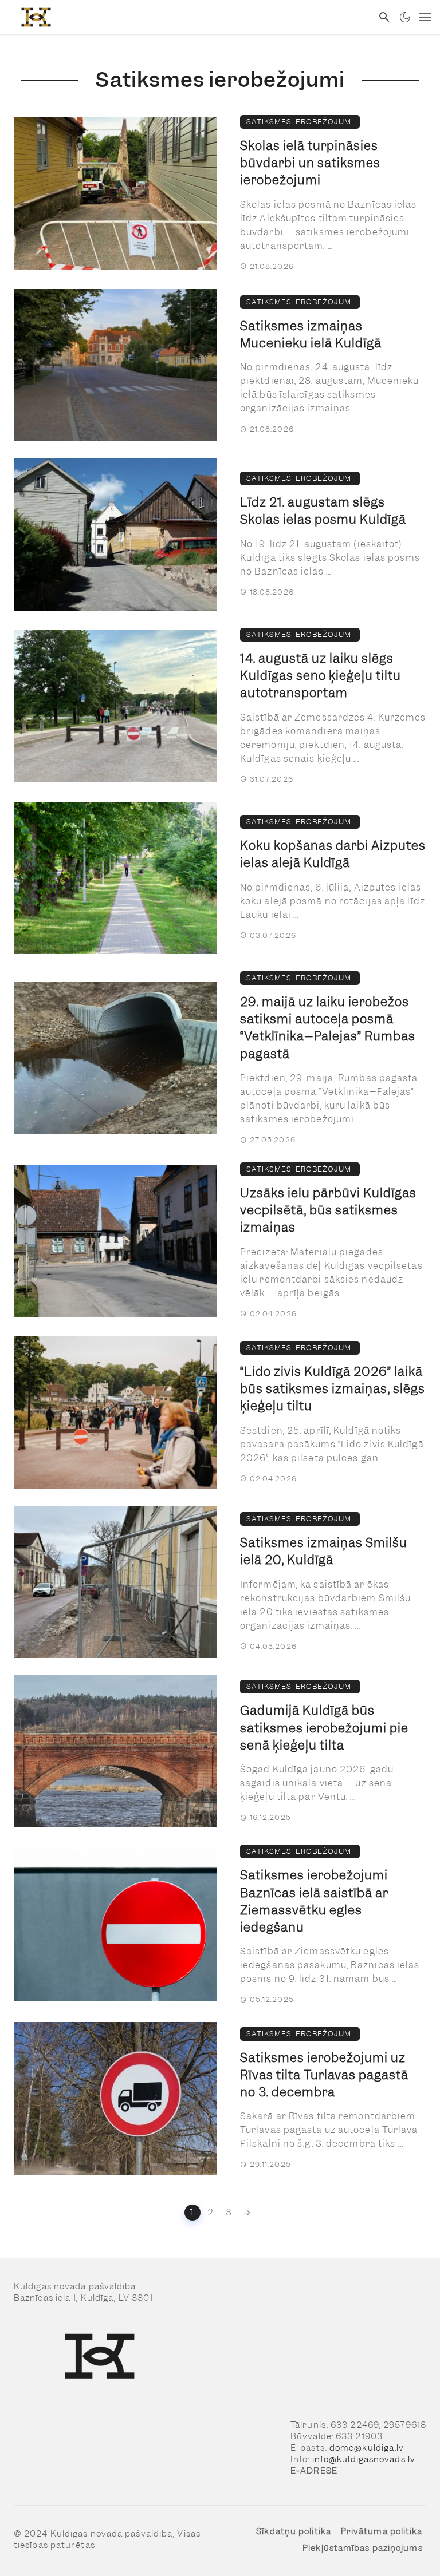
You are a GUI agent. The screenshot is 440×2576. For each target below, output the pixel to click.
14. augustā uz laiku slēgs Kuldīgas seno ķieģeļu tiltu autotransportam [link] (321, 676)
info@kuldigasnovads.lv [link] (364, 2459)
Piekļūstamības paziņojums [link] (363, 2548)
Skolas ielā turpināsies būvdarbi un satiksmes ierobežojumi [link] (310, 163)
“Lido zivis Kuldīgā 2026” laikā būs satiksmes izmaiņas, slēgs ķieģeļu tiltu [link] (333, 1389)
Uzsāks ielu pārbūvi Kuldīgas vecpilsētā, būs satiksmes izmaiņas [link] (328, 1210)
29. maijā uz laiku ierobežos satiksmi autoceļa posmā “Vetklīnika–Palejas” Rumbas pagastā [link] (328, 1028)
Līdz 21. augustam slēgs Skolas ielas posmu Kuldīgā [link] (323, 511)
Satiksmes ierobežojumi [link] (300, 122)
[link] (186, 17)
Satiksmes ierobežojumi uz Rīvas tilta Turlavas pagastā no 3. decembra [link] (324, 2075)
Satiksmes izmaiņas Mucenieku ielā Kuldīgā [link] (311, 335)
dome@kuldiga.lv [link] (367, 2448)
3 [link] (229, 2212)
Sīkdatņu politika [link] (294, 2531)
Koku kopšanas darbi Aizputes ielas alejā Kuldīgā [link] (333, 854)
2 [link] (211, 2212)
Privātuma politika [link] (382, 2531)
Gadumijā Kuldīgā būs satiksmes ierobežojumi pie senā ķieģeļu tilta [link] (324, 1728)
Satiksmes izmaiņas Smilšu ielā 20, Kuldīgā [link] (324, 1551)
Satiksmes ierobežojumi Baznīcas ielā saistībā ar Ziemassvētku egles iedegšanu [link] (314, 1901)
